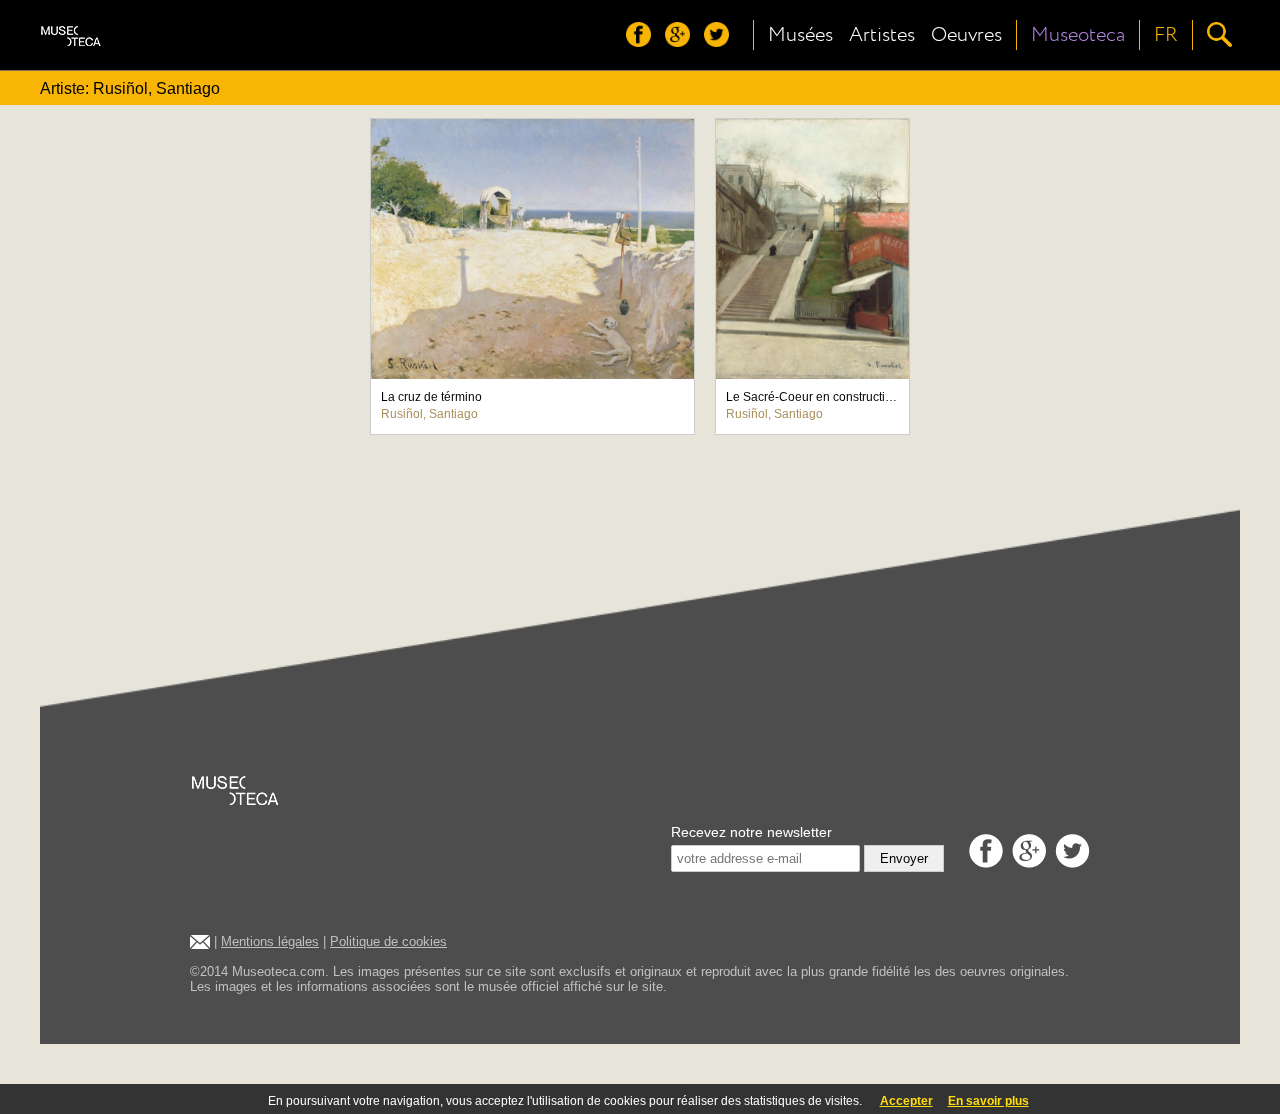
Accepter (906, 1101)
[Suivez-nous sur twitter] (721, 41)
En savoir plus (988, 1101)
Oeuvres (966, 35)
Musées (800, 35)
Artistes (882, 35)
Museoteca (1078, 35)
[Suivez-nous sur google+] (682, 41)
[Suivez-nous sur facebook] (643, 41)
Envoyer (904, 858)
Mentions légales (270, 941)
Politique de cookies (388, 941)
